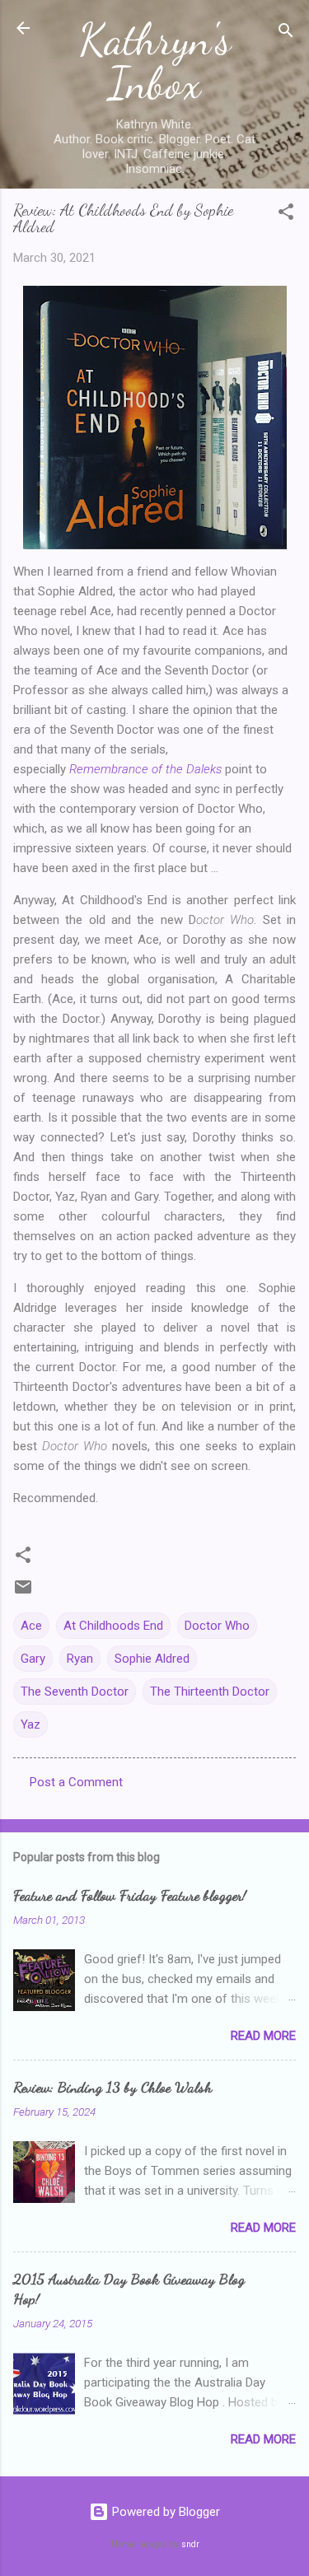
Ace (31, 1626)
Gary (33, 1659)
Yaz (30, 1724)
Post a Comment (76, 1782)
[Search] (286, 33)
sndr (190, 2544)
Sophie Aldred (152, 1659)
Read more (263, 2036)
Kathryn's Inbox (155, 61)
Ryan (80, 1659)
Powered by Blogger (164, 2512)
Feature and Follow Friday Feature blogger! (130, 1895)
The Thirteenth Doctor (210, 1692)
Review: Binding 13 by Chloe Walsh (112, 2087)
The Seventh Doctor (75, 1692)
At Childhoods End (113, 1626)
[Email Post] (23, 1593)
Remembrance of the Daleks (145, 769)
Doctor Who (217, 1626)
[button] (286, 215)
